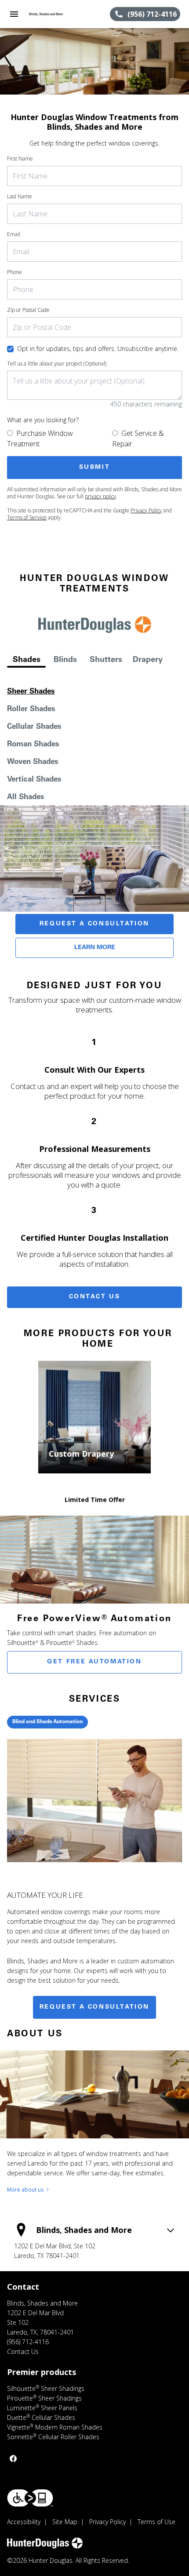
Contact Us (95, 1297)
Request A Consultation (94, 924)
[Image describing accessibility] (30, 2498)
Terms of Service (27, 517)
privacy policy (100, 496)
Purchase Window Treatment (40, 438)
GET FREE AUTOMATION (94, 1662)
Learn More (95, 948)
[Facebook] (13, 2459)
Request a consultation (94, 2007)
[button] (14, 14)
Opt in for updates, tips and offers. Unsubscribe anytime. (98, 349)
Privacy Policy (146, 510)
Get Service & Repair (138, 438)
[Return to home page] (55, 14)
